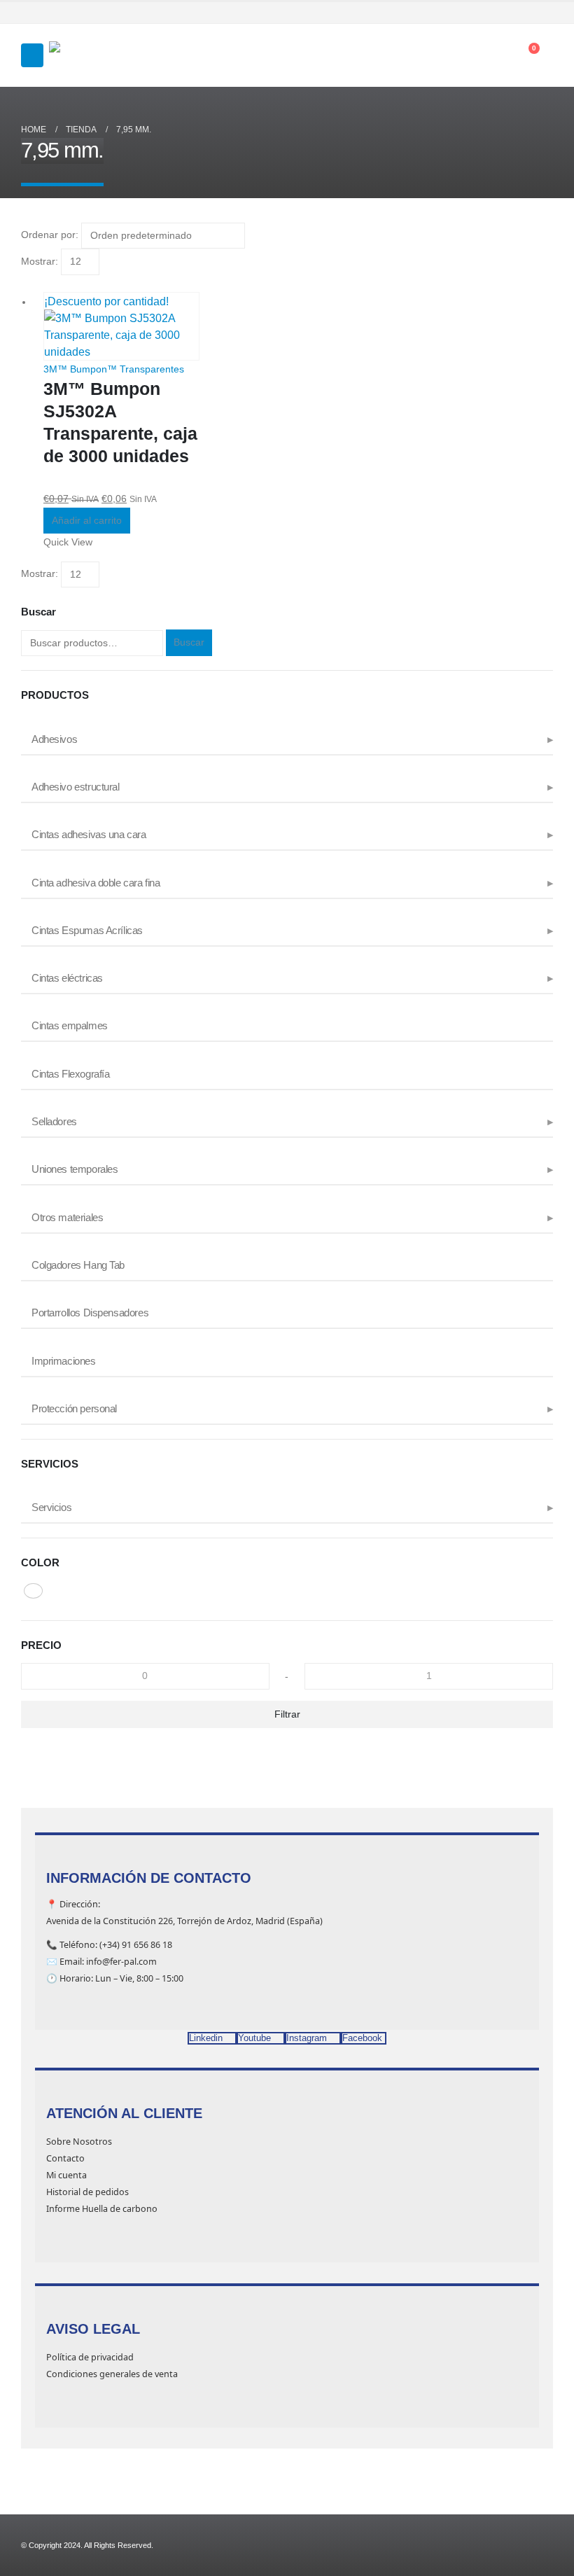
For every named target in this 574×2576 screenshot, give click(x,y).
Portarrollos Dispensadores (90, 1313)
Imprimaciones (64, 1361)
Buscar (189, 642)
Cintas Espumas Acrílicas (87, 931)
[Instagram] (524, 13)
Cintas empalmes (70, 1026)
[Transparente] (33, 1591)
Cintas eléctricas (67, 978)
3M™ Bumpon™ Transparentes (114, 369)
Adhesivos (54, 739)
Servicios (51, 1508)
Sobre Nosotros (79, 2142)
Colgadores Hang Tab (78, 1265)
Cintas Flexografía (70, 1074)
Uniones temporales (75, 1169)
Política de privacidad (90, 2357)
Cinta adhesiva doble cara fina (96, 883)
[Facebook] (484, 13)
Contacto (65, 2158)
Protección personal (74, 1409)
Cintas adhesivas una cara (89, 835)
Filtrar (287, 1714)
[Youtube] (504, 13)
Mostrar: (40, 261)
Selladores (54, 1122)
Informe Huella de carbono (102, 2209)
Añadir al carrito (87, 520)
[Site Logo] (84, 56)
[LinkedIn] (544, 13)
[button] (32, 55)
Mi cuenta (66, 2175)
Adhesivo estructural (76, 787)
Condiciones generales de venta (112, 2374)
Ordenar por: (50, 235)
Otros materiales (67, 1218)
